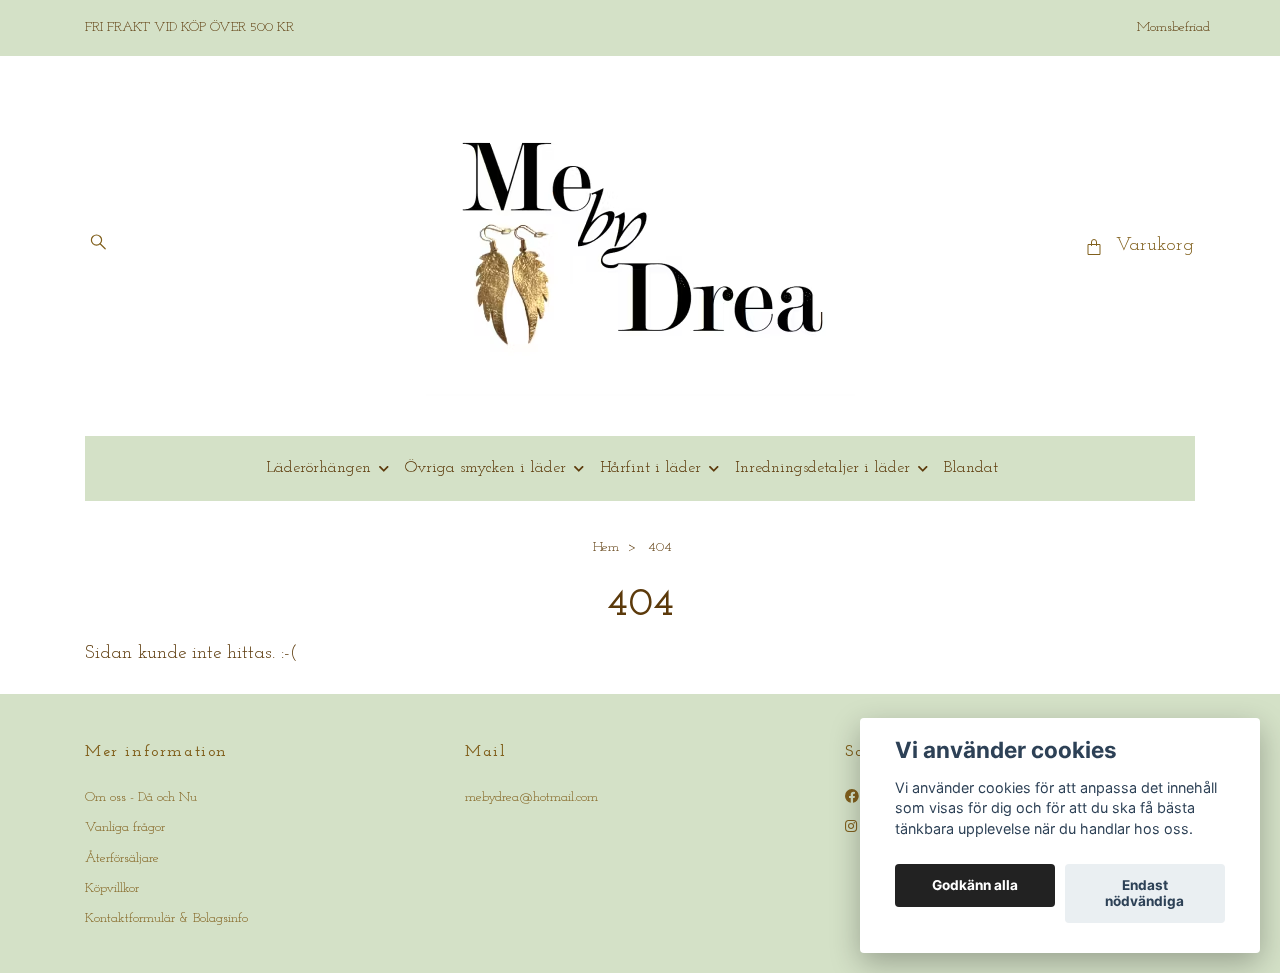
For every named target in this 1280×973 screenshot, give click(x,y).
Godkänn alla (975, 886)
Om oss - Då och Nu (141, 797)
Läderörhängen (318, 468)
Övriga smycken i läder (485, 468)
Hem (606, 547)
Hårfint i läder (650, 468)
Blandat (971, 468)
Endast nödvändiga (1144, 894)
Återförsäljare (122, 858)
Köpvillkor (112, 888)
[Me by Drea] (640, 246)
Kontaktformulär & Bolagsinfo (166, 918)
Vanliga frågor (125, 827)
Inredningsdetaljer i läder (822, 468)
